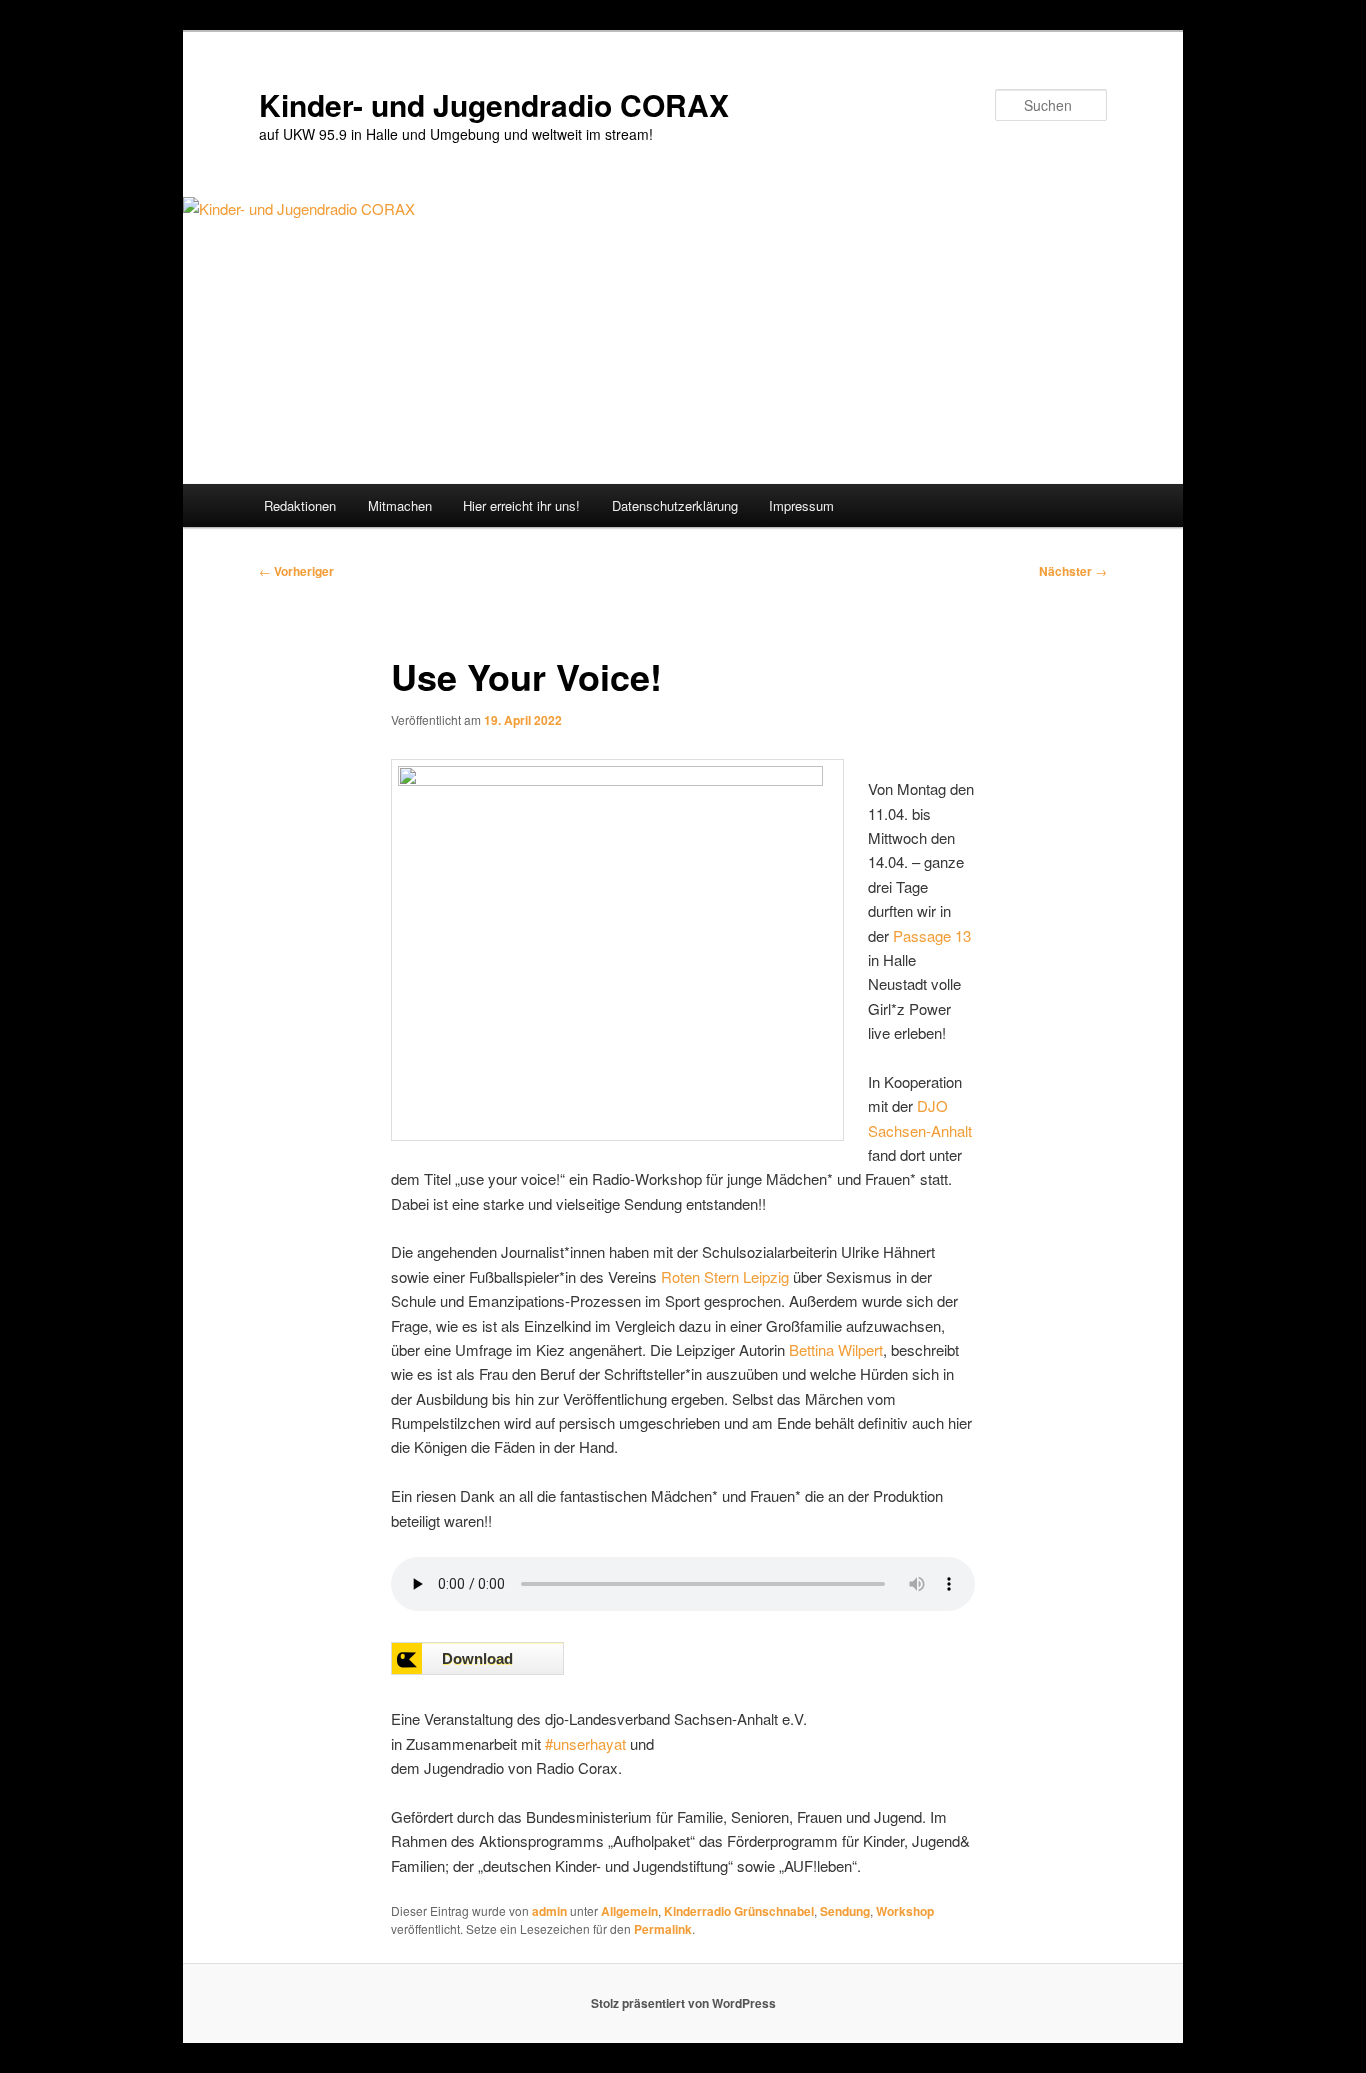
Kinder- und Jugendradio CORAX (494, 104)
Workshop (905, 1911)
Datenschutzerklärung (675, 505)
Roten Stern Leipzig (725, 1276)
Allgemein (629, 1911)
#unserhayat (585, 1743)
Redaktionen (300, 505)
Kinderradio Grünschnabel (739, 1911)
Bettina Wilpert (836, 1349)
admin (549, 1911)
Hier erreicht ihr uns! (521, 505)
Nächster (1073, 571)
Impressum (801, 505)
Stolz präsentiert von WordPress (683, 2003)
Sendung (845, 1911)
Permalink (663, 1929)
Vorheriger (296, 571)
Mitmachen (400, 505)
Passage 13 (932, 935)
